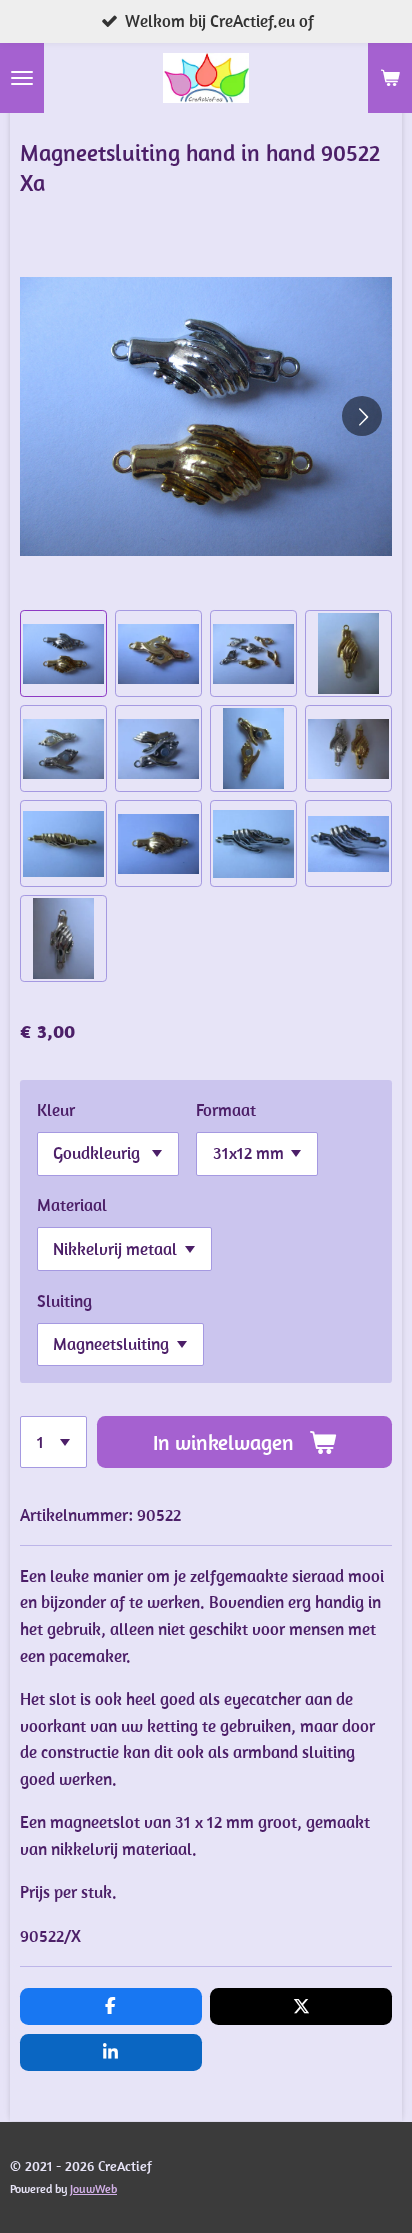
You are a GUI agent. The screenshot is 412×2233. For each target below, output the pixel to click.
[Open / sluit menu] (22, 78)
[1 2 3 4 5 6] (53, 1442)
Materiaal (72, 1205)
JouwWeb (93, 2188)
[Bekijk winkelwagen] (390, 78)
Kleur (56, 1110)
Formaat (226, 1110)
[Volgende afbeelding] (362, 416)
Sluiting (64, 1301)
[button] (63, 653)
